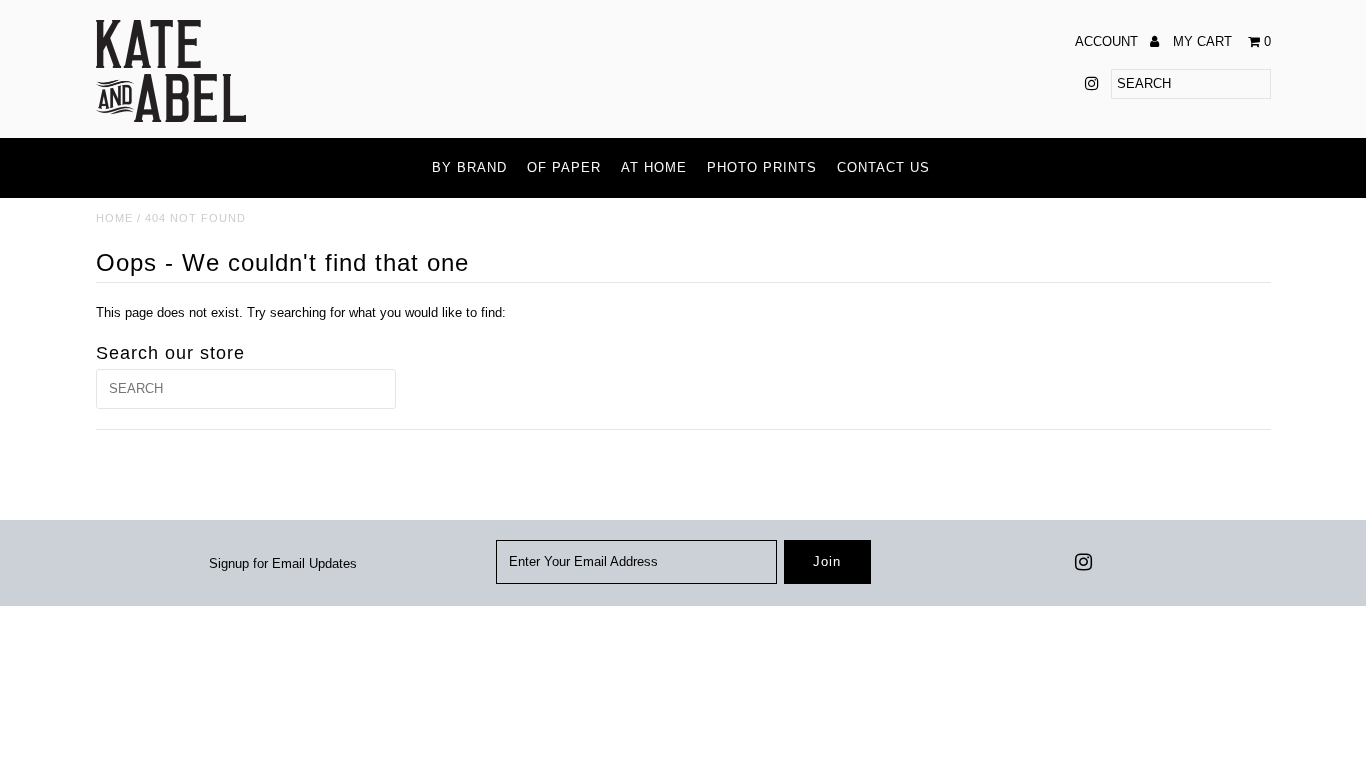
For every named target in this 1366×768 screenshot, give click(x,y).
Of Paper (564, 167)
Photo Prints (762, 167)
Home (114, 218)
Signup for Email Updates (283, 563)
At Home (654, 167)
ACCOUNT (1108, 41)
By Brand (469, 167)
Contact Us (883, 167)
